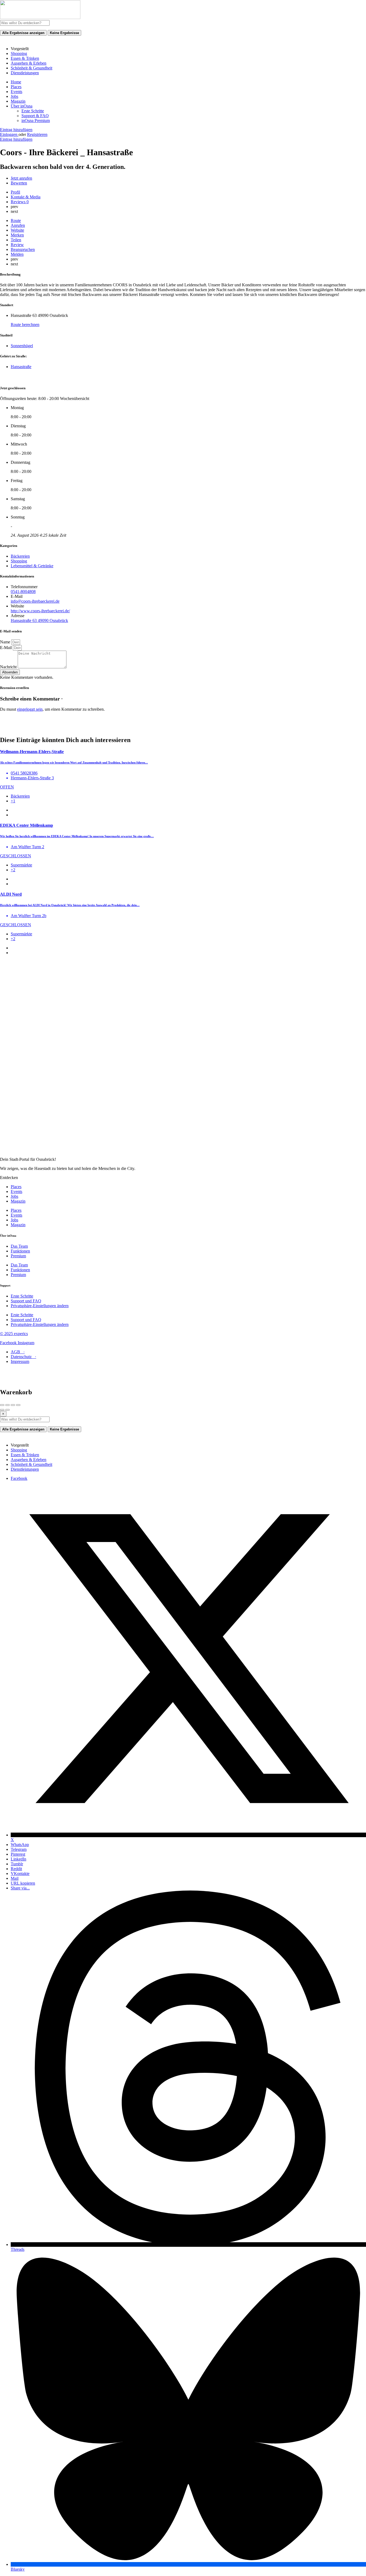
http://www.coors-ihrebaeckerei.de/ (40, 611)
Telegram (19, 1849)
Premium (18, 1256)
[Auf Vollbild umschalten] (13, 1405)
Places (16, 87)
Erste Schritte (33, 111)
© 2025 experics (14, 1334)
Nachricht (9, 667)
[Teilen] (8, 1405)
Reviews (20, 202)
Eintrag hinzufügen (16, 130)
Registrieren (37, 134)
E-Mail (6, 648)
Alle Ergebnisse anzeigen (23, 33)
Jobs (14, 96)
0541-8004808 (23, 592)
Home (16, 82)
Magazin (18, 101)
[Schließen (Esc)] (2, 1405)
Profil (15, 192)
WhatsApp (20, 1845)
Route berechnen (25, 325)
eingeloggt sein (30, 709)
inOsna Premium (36, 121)
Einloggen (9, 134)
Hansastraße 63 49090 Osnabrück (39, 620)
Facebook (19, 1478)
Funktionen (20, 1251)
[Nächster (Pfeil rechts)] (8, 1410)
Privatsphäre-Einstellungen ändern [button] (40, 1306)
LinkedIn (18, 1859)
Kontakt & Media (26, 197)
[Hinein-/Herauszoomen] (18, 1405)
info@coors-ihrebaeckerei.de (35, 601)
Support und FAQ (26, 1301)
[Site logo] (40, 18)
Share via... (20, 1888)
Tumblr (17, 1864)
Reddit (16, 1869)
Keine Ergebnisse (64, 33)
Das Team (19, 1246)
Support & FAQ (35, 116)
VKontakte (20, 1873)
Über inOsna (22, 106)
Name (6, 642)
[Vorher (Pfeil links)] (2, 1410)
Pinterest (18, 1854)
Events (16, 92)
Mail (15, 1878)
